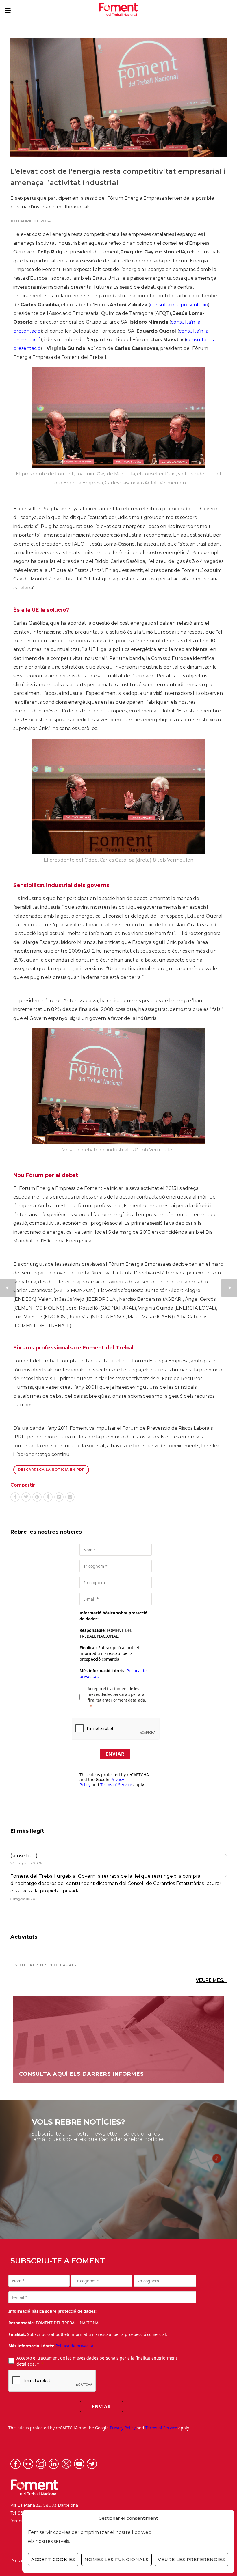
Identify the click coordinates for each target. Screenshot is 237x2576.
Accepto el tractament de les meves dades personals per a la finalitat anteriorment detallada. (117, 1694)
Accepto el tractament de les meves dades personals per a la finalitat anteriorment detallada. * (97, 2361)
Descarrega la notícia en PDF (51, 1470)
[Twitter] (26, 1497)
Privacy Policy (123, 2428)
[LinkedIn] (59, 1497)
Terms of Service (116, 1785)
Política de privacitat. (76, 2346)
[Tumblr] (48, 1497)
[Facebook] (15, 1497)
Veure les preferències (191, 2559)
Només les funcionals (116, 2559)
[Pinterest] (37, 1497)
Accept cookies (53, 2559)
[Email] (70, 1497)
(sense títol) (24, 1856)
